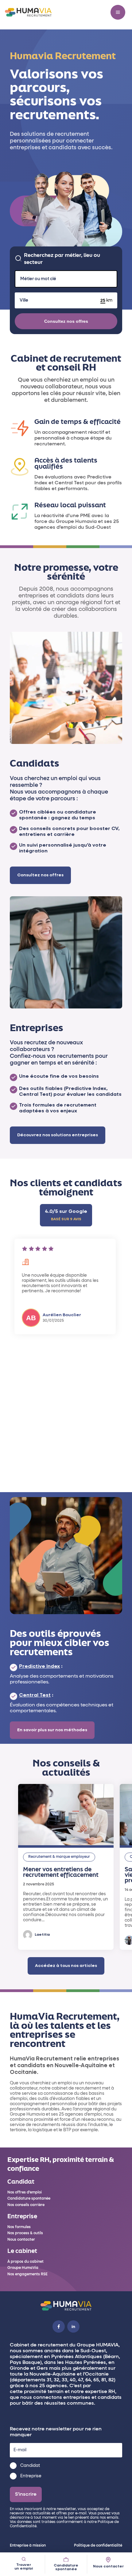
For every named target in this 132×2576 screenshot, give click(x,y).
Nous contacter (108, 2566)
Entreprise (31, 2476)
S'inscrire (26, 2494)
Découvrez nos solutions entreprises (58, 1135)
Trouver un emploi (24, 2567)
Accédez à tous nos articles (66, 1966)
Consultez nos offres (66, 321)
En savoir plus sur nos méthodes (52, 1730)
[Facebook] (59, 2326)
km (109, 300)
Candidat (30, 2466)
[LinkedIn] (73, 2326)
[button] (118, 12)
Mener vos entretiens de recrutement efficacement (61, 1872)
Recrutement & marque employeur (59, 1857)
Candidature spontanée (66, 2567)
